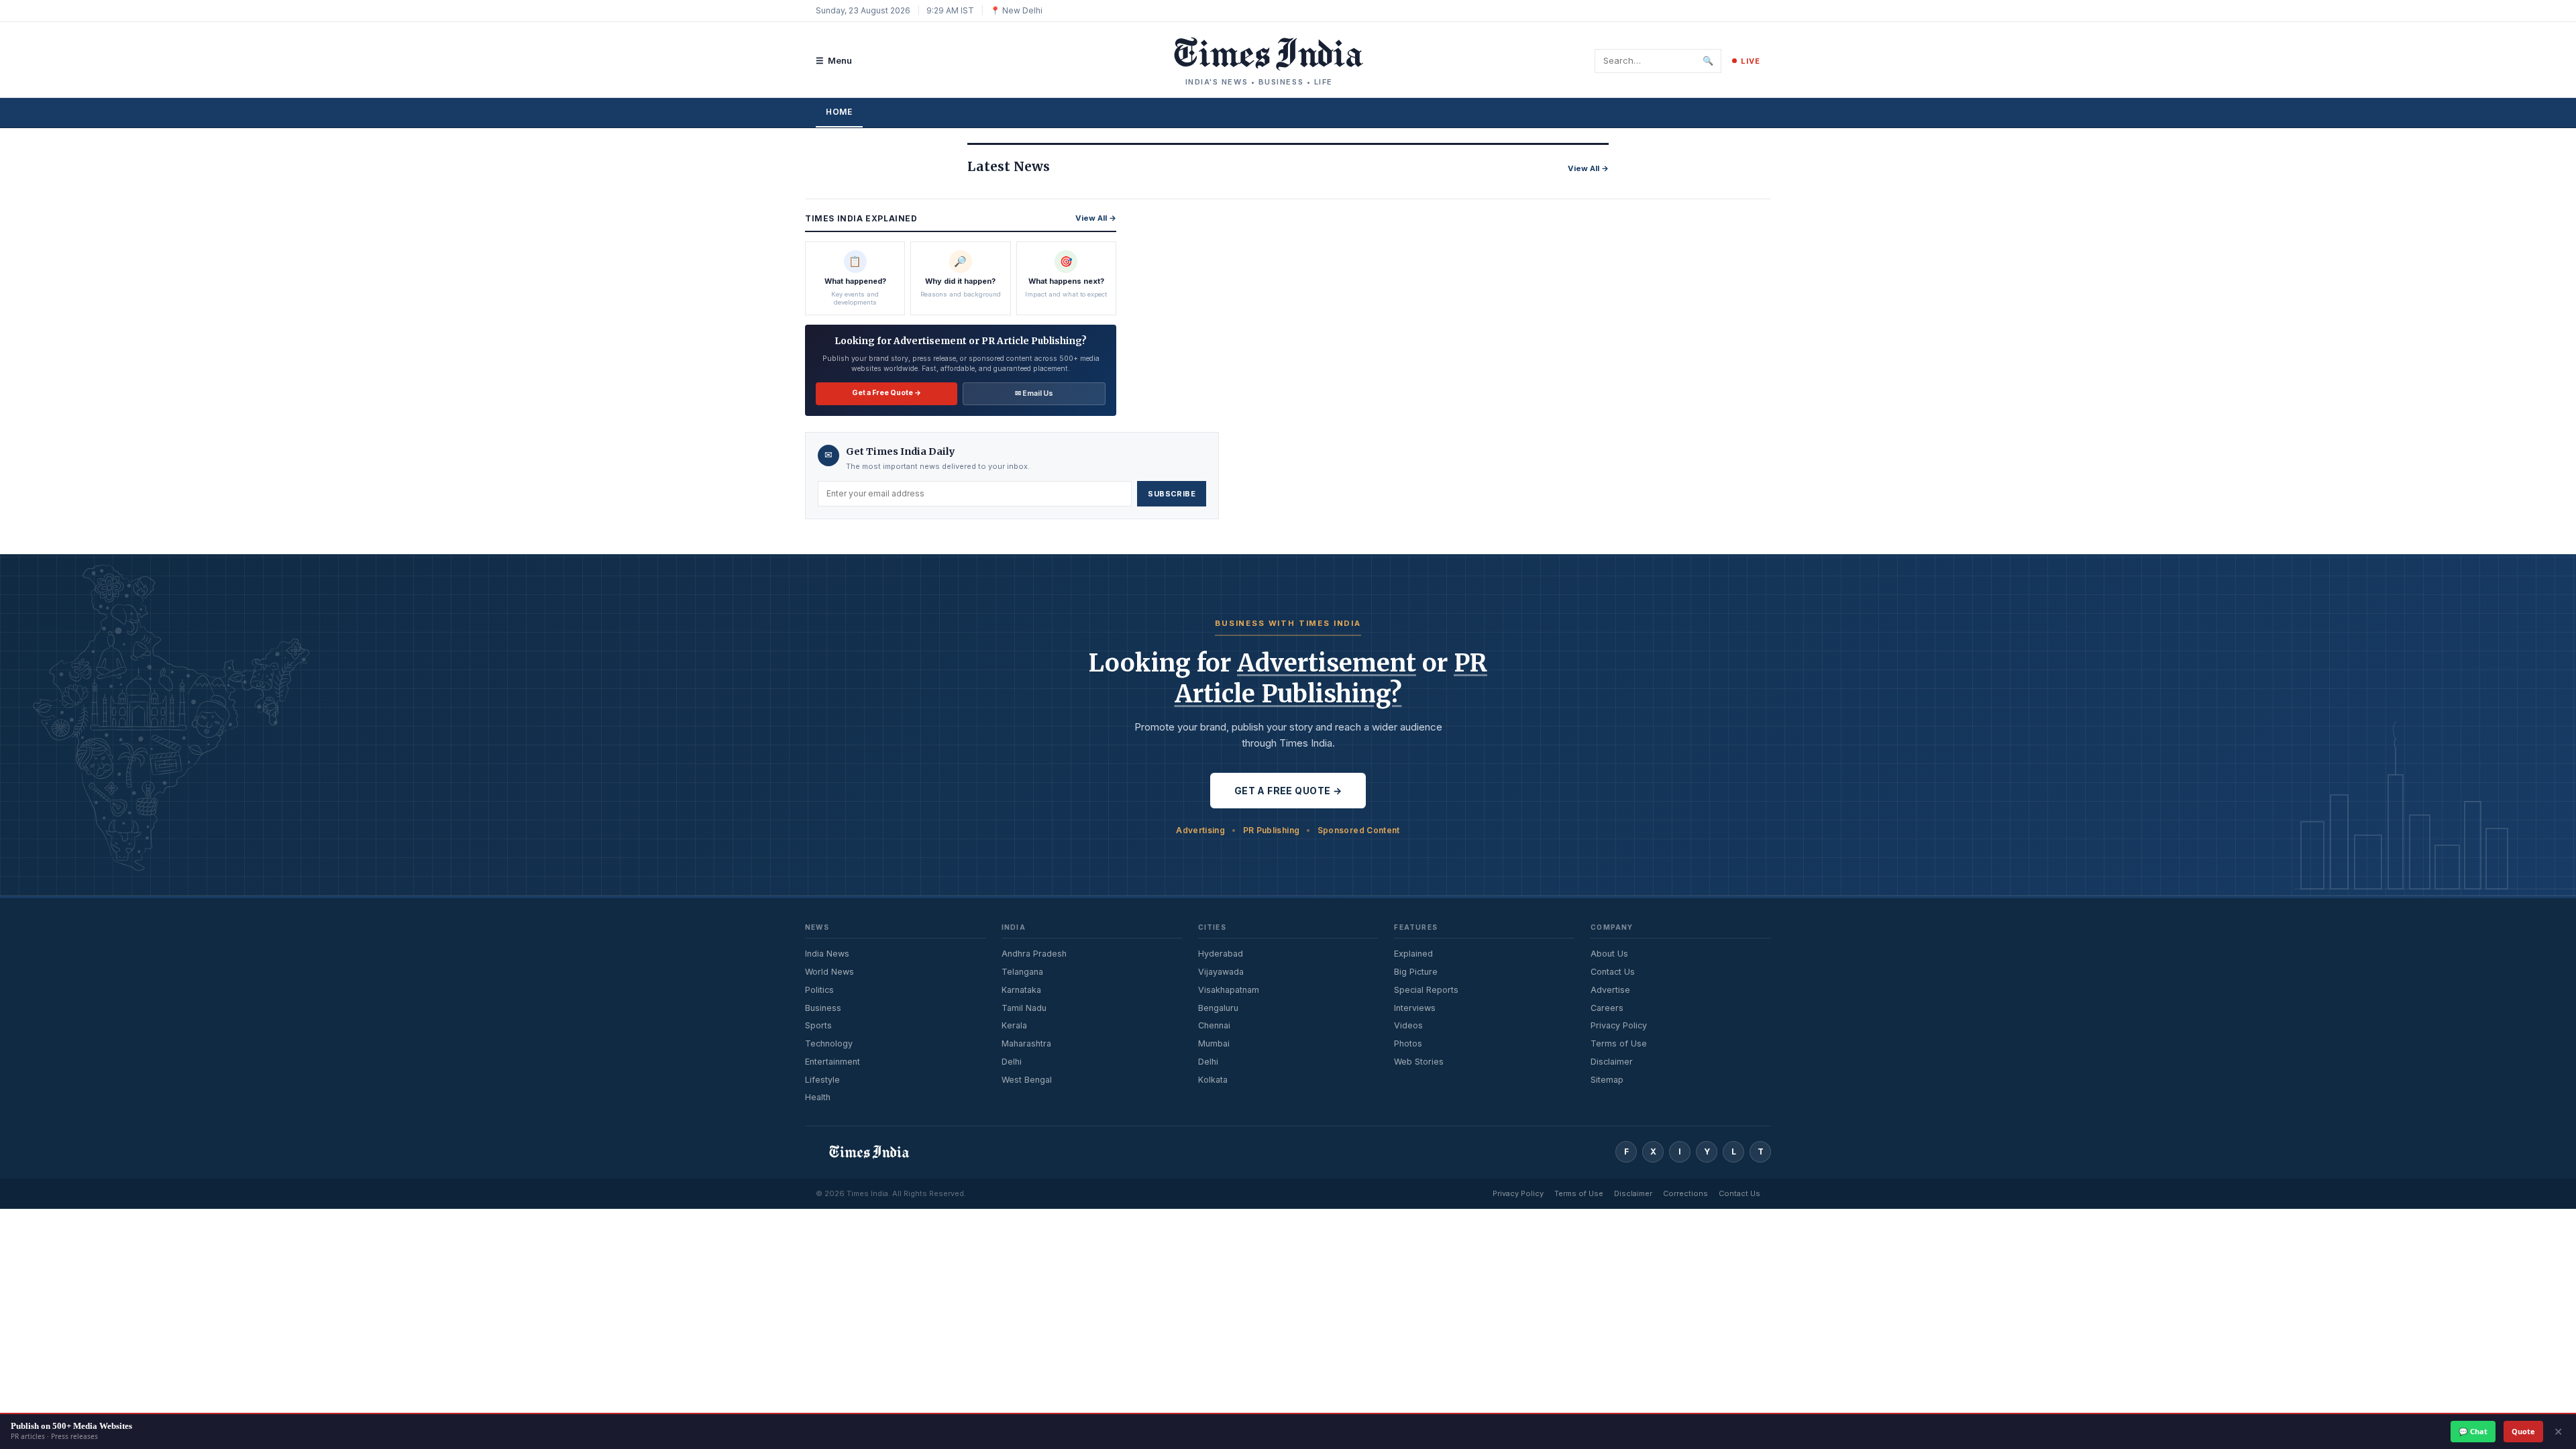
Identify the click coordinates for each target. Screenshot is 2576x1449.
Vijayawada (1221, 972)
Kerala (1014, 1025)
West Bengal (1027, 1080)
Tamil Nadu (1024, 1008)
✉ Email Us (1034, 393)
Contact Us (1613, 972)
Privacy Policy (1619, 1025)
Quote (2523, 1431)
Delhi (1012, 1062)
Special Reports (1426, 990)
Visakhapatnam (1229, 990)
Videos (1408, 1025)
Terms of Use (1619, 1043)
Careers (1607, 1008)
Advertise (1610, 990)
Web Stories (1419, 1062)
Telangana (1022, 972)
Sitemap (1607, 1080)
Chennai (1214, 1025)
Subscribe (1172, 494)
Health (818, 1097)
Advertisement (1327, 663)
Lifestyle (822, 1080)
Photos (1408, 1043)
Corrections (1685, 1193)
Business (823, 1008)
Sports (818, 1025)
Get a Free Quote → (887, 393)
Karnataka (1021, 990)
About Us (1609, 954)
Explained (1413, 954)
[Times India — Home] (1259, 54)
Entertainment (833, 1062)
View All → (1588, 168)
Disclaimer (1612, 1062)
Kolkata (1213, 1080)
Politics (819, 990)
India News (827, 954)
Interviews (1415, 1008)
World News (829, 972)
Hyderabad (1221, 954)
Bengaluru (1218, 1008)
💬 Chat (2473, 1431)
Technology (829, 1043)
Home (839, 112)
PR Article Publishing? (1331, 679)
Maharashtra (1026, 1043)
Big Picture (1416, 972)
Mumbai (1214, 1043)
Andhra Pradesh (1034, 954)
